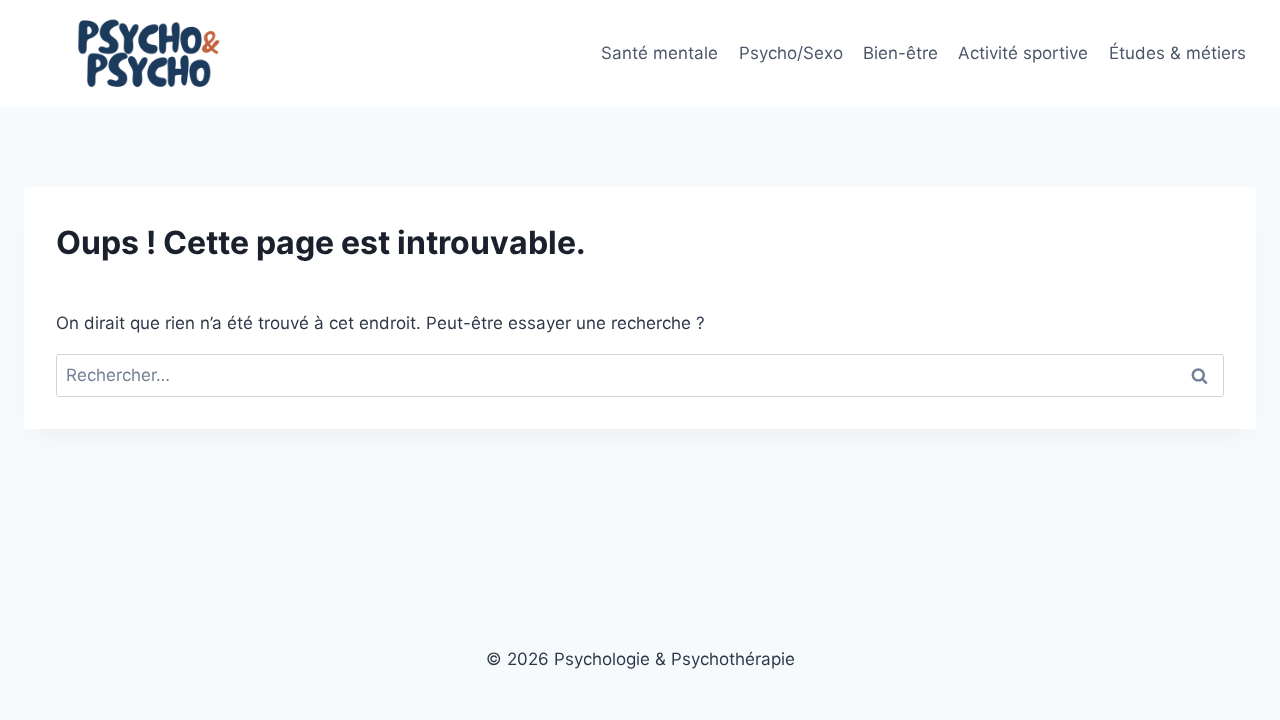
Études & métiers (1177, 53)
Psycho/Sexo (791, 53)
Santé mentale (659, 53)
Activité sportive (1023, 53)
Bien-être (900, 53)
